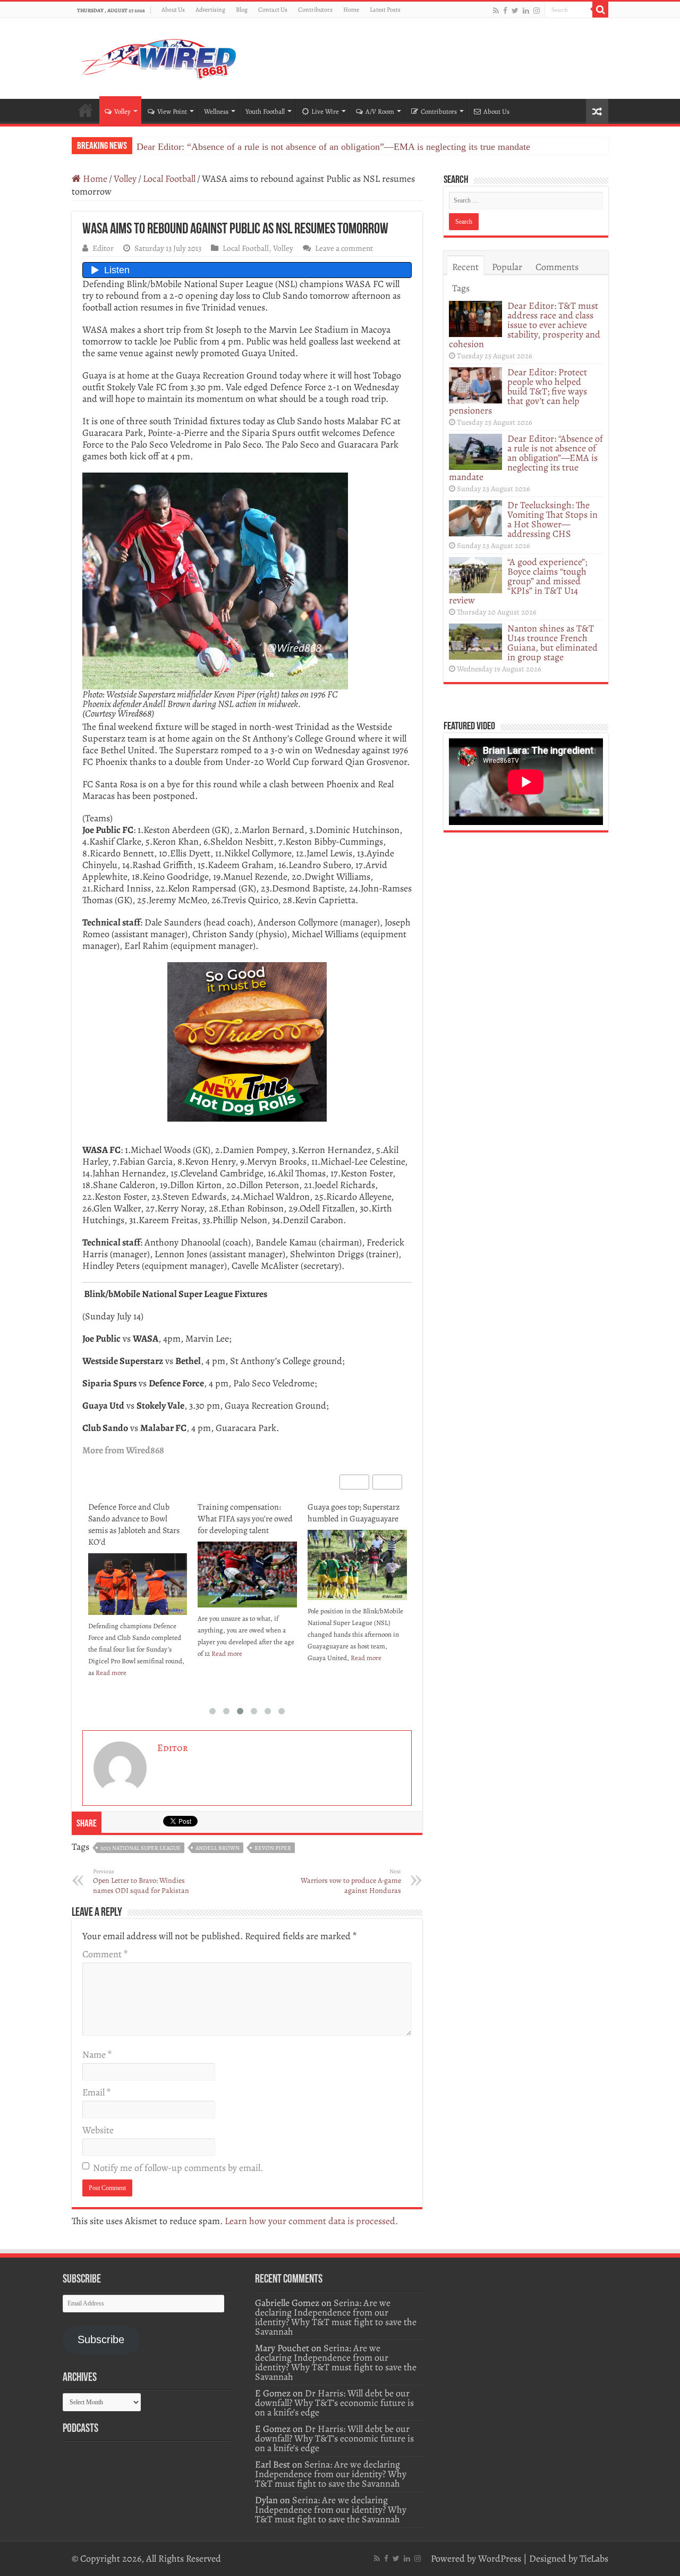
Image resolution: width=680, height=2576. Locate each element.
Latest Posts (385, 10)
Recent (465, 267)
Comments (557, 267)
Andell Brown (218, 1848)
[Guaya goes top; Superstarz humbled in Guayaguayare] (357, 1565)
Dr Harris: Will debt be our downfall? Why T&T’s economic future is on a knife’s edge (334, 2403)
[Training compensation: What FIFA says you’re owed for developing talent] (247, 1575)
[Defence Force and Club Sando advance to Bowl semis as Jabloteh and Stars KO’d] (138, 1584)
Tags (461, 288)
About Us (173, 10)
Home (351, 10)
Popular (507, 267)
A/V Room (380, 111)
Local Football (169, 179)
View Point (172, 111)
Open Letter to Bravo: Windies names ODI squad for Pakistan (141, 1882)
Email (96, 2092)
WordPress (500, 2558)
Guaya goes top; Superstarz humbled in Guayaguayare (354, 1513)
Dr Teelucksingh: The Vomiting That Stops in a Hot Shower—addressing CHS (552, 519)
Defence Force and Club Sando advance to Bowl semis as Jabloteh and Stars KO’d (134, 1525)
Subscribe (101, 2339)
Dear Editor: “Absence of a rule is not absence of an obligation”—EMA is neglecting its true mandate (333, 147)
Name (97, 2055)
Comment (105, 1954)
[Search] (600, 10)
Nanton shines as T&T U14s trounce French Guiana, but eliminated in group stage (552, 643)
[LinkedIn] (526, 10)
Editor (103, 248)
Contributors (315, 10)
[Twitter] (515, 10)
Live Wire (325, 111)
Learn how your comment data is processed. (311, 2221)
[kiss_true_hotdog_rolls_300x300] (247, 1041)
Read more (111, 1673)
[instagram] (537, 10)
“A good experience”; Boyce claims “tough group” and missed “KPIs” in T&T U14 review (518, 581)
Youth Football (265, 111)
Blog (242, 10)
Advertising (210, 10)
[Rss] (496, 10)
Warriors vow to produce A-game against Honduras (351, 1882)
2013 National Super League (141, 1848)
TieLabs (594, 2558)
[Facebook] (505, 10)
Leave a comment (344, 248)
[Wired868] (159, 56)
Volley (122, 111)
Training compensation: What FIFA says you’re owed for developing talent (245, 1519)
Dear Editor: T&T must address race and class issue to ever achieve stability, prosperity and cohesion (525, 325)
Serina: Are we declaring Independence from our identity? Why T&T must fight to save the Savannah (336, 2317)
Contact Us (273, 10)
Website (98, 2130)
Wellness (216, 111)
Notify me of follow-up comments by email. (178, 2168)
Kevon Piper (273, 1848)
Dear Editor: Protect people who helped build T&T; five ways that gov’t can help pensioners (518, 391)
